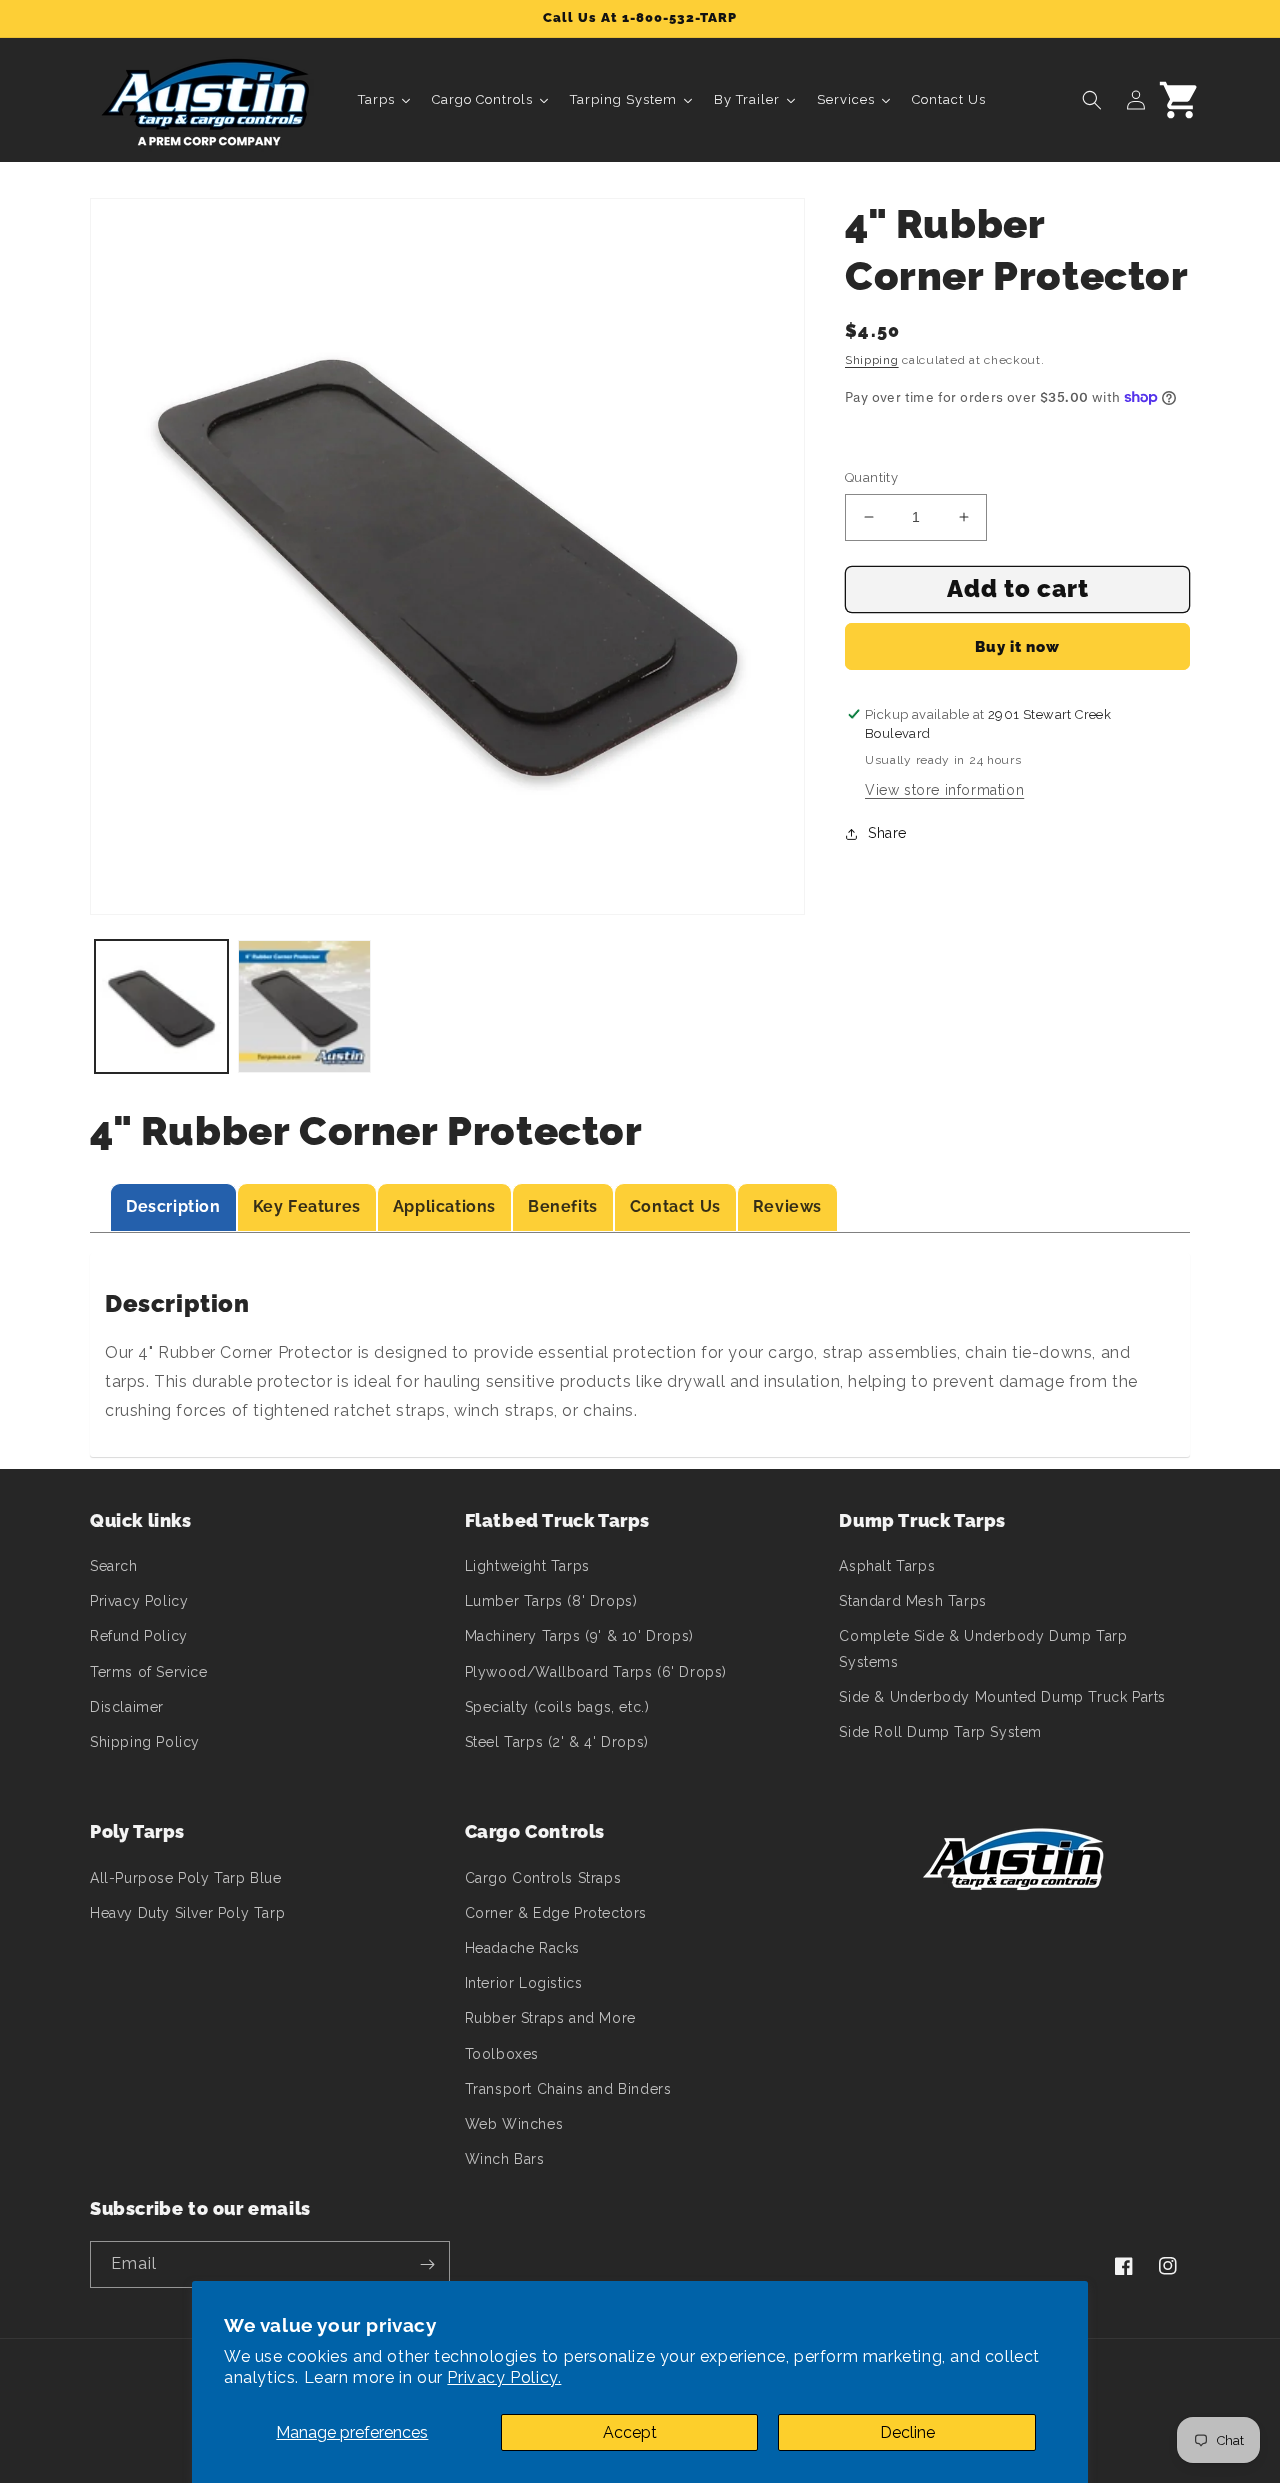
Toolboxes (502, 2054)
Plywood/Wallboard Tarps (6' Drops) (596, 1672)
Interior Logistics (524, 1983)
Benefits (563, 1206)
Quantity (871, 477)
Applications (444, 1206)
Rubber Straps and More (550, 2018)
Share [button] (887, 833)
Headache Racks (522, 1948)
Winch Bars (505, 2159)
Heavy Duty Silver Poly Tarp (187, 1913)
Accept (630, 2432)
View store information (944, 790)
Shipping (872, 360)
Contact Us (675, 1206)
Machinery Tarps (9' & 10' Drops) (579, 1636)
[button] (1092, 100)
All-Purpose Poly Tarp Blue (186, 1878)
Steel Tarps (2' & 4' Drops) (557, 1742)
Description (173, 1206)
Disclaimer (127, 1707)
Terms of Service (149, 1672)
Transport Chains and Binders (568, 2089)
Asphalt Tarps (887, 1566)
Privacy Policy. (504, 2377)
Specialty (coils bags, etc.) (557, 1707)
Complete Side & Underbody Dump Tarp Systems (983, 1648)
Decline (907, 2432)
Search (114, 1566)
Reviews (787, 1206)
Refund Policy (139, 1636)
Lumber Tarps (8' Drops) (551, 1601)
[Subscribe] (427, 2264)
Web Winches (514, 2124)
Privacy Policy (139, 1601)
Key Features (307, 1206)
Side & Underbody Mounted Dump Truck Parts (1002, 1697)
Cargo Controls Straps (543, 1878)
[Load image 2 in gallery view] (304, 1006)
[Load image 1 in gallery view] (161, 1006)
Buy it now (1017, 647)
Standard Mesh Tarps (912, 1601)
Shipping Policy (145, 1742)
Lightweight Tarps (527, 1566)
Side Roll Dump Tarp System (940, 1732)
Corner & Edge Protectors (556, 1913)
